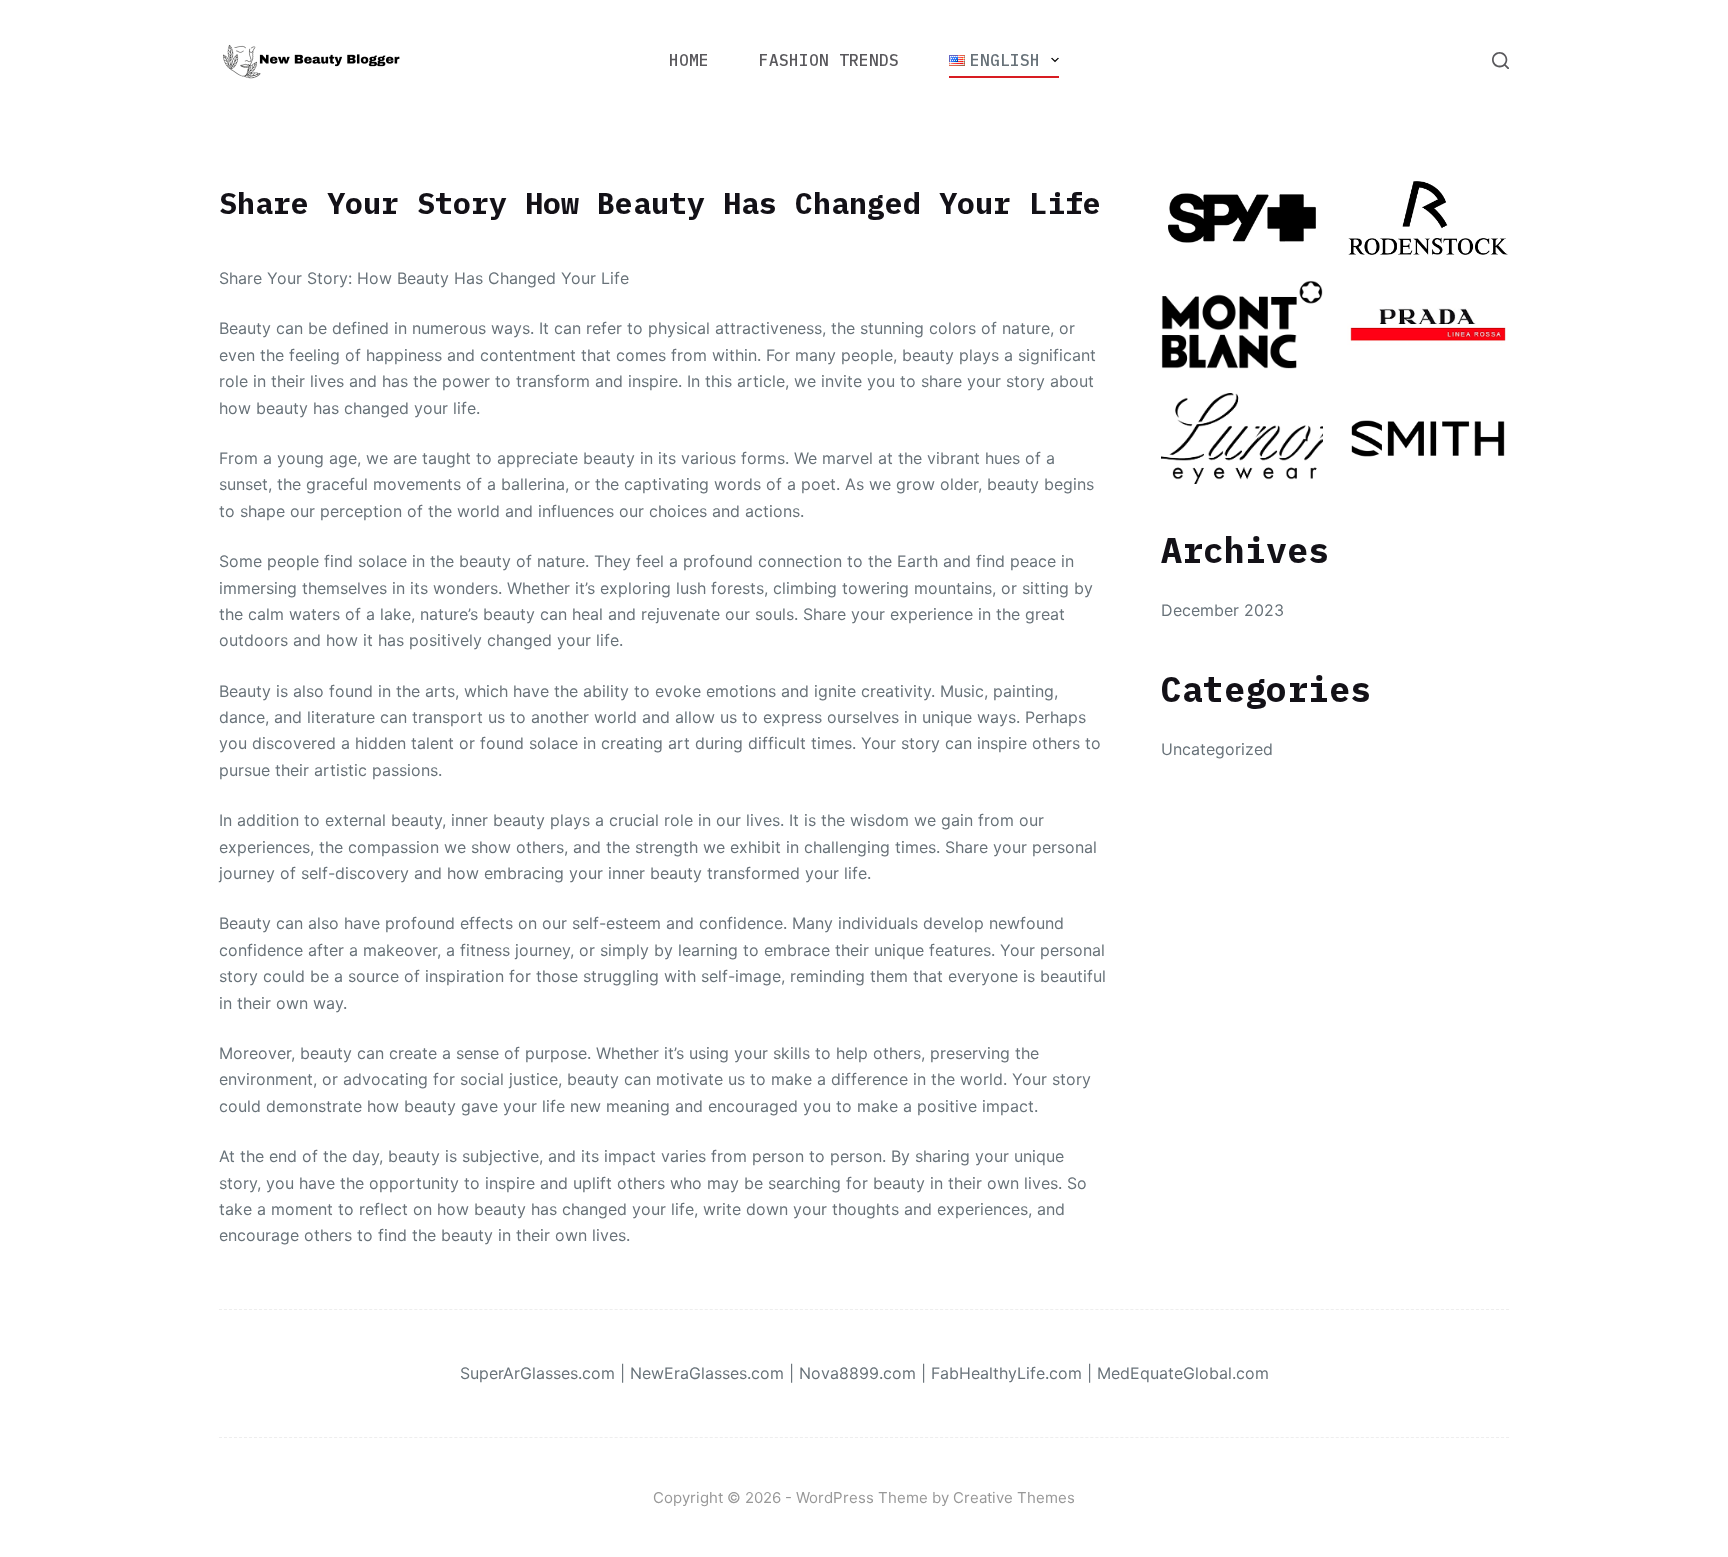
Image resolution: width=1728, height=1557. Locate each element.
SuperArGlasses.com (537, 1373)
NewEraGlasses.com (707, 1373)
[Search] (1500, 60)
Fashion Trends (829, 60)
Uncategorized (1217, 749)
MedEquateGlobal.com (1183, 1373)
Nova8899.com (857, 1373)
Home (689, 60)
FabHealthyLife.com (1006, 1373)
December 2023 (1222, 610)
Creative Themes (1014, 1497)
